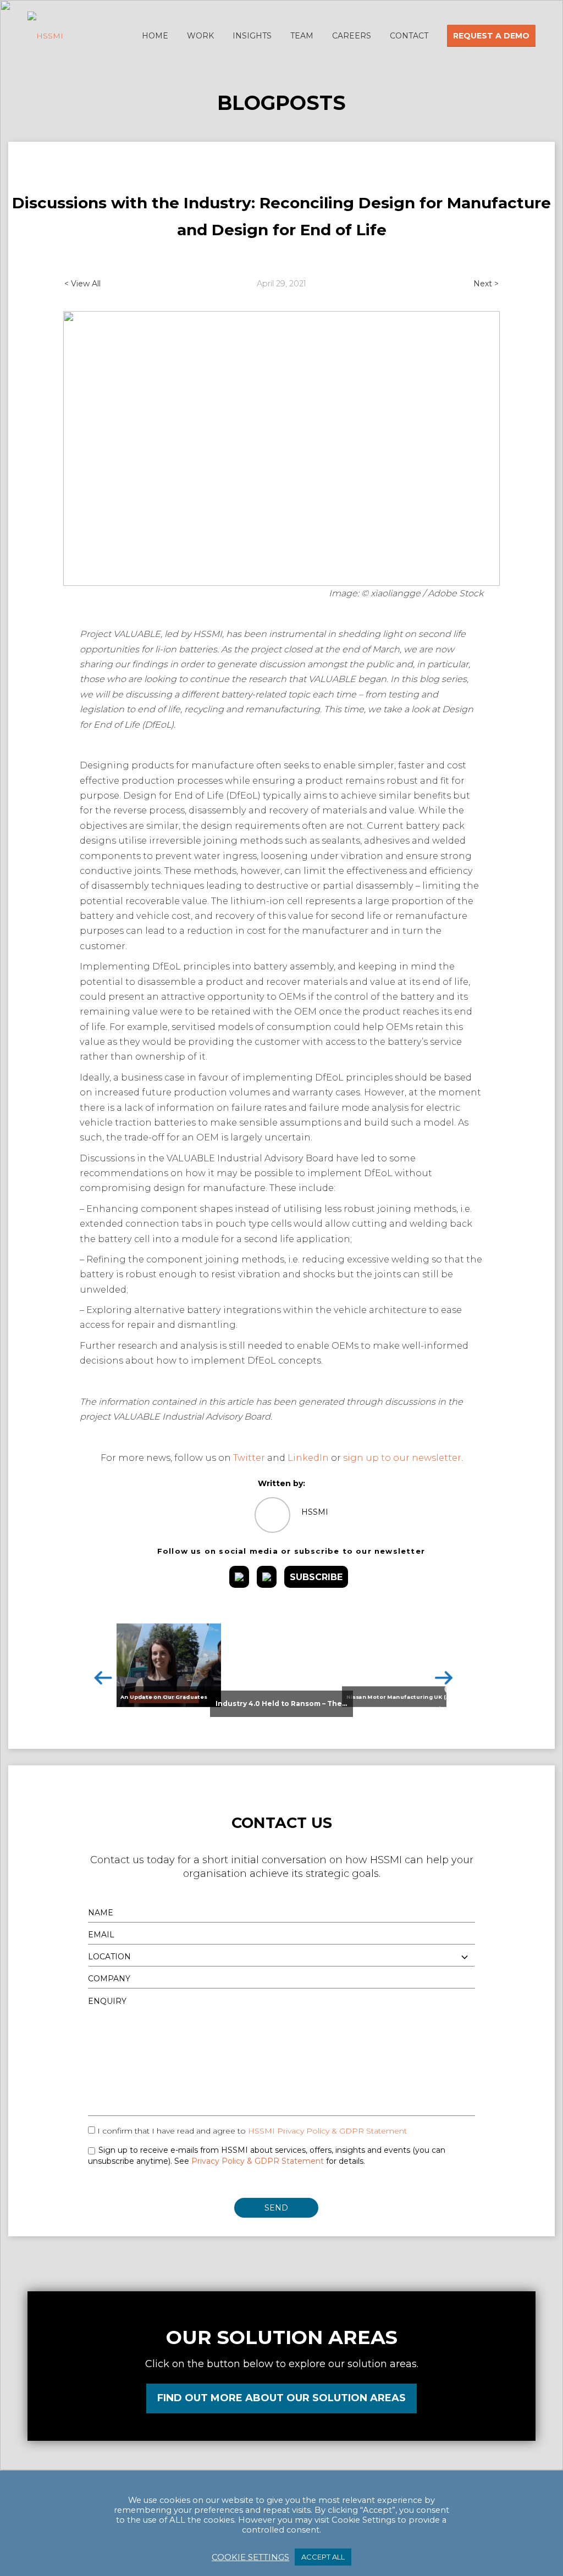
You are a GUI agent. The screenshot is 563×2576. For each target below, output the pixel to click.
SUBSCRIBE (316, 1577)
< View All (82, 284)
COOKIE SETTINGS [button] (250, 2557)
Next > (486, 284)
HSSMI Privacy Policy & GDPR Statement (327, 2131)
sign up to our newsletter (402, 1458)
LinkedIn (308, 1458)
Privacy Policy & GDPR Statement (258, 2161)
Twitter (249, 1458)
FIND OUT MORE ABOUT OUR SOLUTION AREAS (281, 2398)
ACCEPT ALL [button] (323, 2557)
